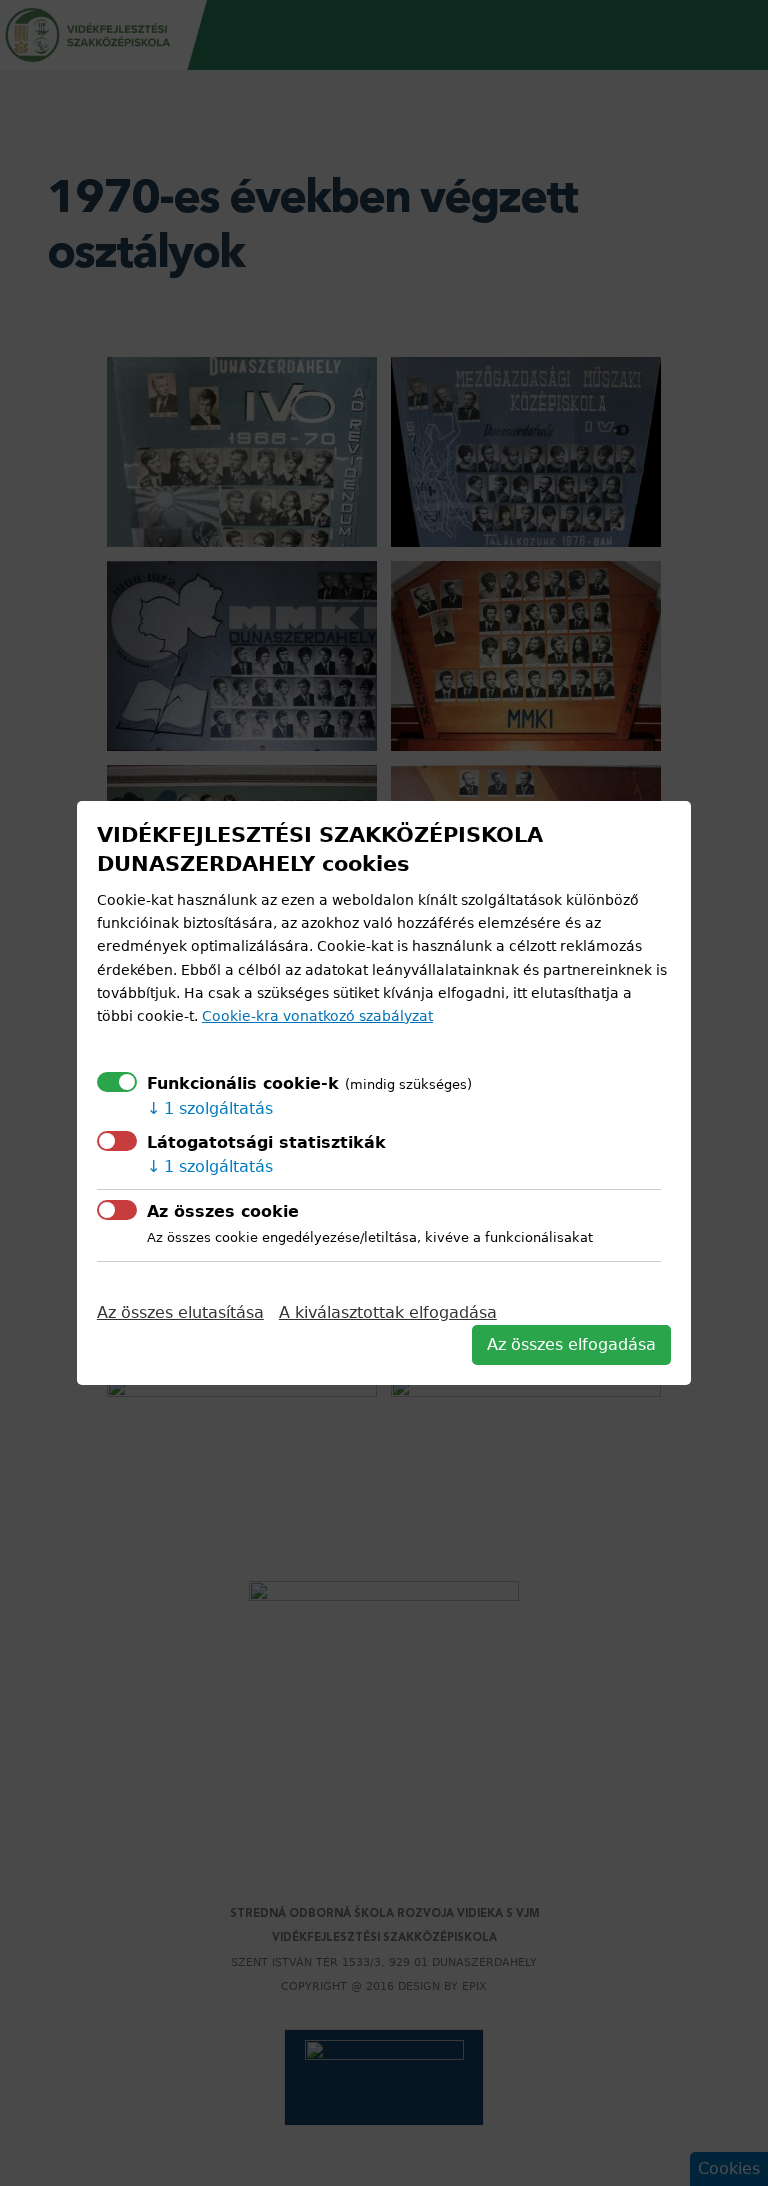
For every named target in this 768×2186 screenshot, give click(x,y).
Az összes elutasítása (180, 1312)
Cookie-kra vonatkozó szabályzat (317, 1016)
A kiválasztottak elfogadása (388, 1312)
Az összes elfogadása (571, 1344)
